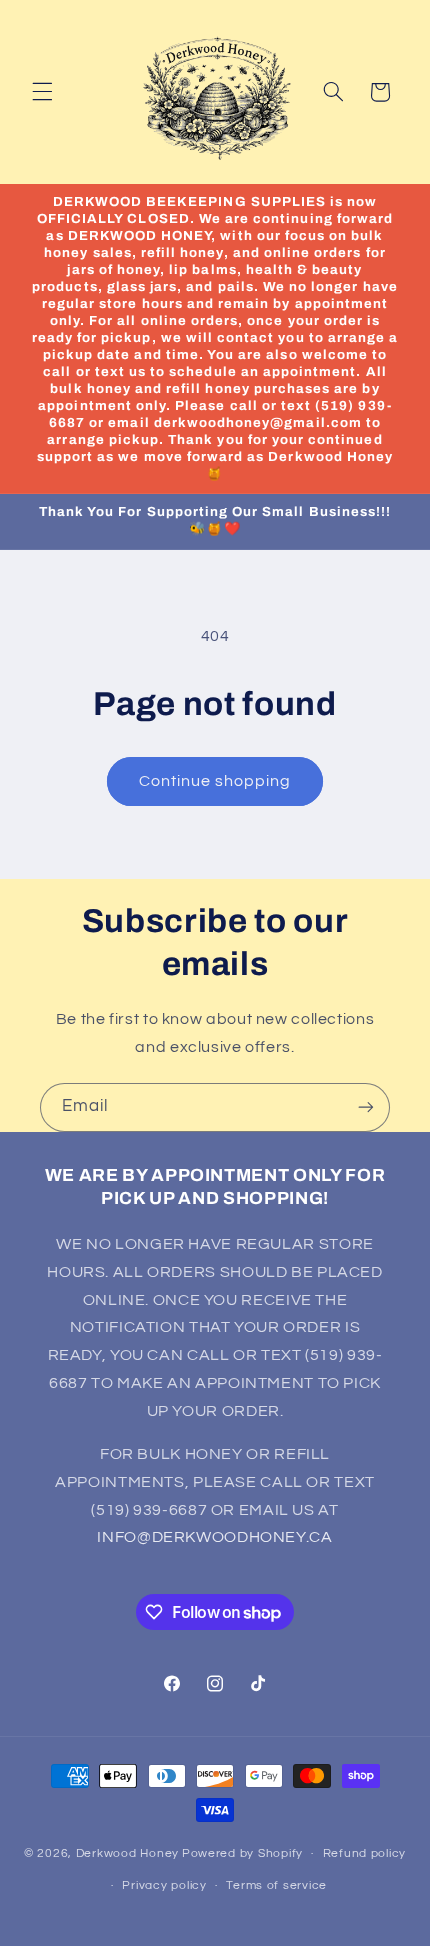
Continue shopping (215, 781)
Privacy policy (164, 1885)
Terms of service (276, 1885)
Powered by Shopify (242, 1853)
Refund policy (365, 1853)
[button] (42, 92)
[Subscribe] (366, 1107)
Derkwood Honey (127, 1853)
